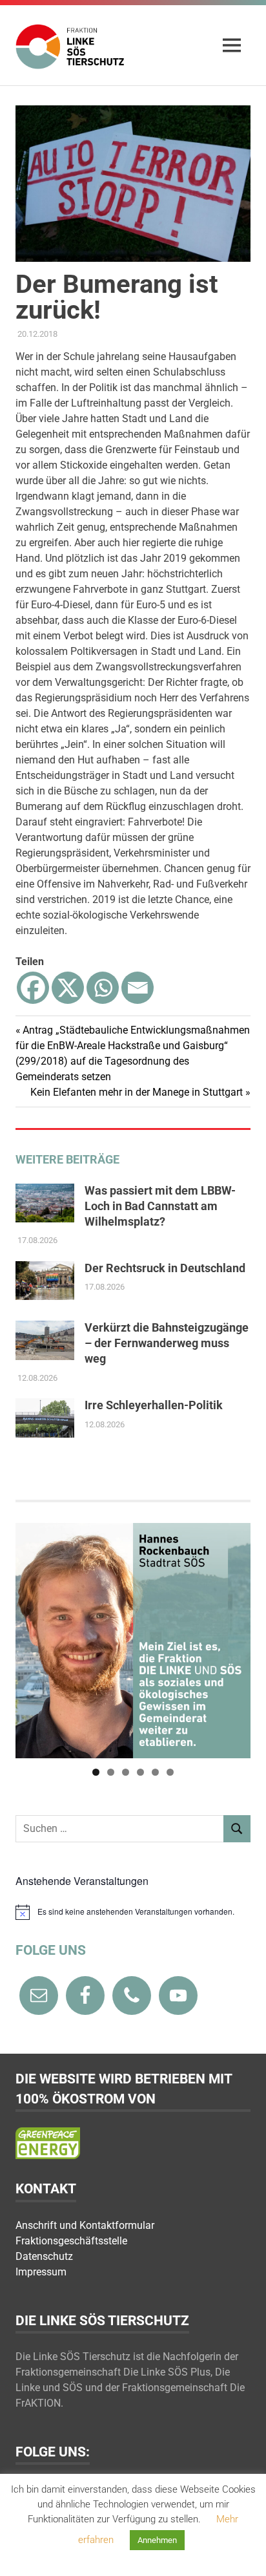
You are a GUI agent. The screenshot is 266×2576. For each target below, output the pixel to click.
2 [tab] (111, 1772)
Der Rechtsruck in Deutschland (165, 1268)
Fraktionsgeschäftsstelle (71, 2241)
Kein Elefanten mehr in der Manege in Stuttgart (137, 1092)
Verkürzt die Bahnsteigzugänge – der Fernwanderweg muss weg (167, 1343)
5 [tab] (155, 1772)
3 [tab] (126, 1772)
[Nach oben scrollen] (243, 2553)
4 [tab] (140, 1772)
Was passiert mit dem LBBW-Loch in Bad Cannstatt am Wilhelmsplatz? (160, 1206)
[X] (68, 988)
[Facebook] (33, 988)
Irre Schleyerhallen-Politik (154, 1405)
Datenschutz (44, 2256)
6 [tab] (170, 1772)
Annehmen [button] (157, 2540)
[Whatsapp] (103, 988)
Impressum (41, 2272)
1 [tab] (96, 1772)
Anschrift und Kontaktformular (85, 2225)
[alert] (133, 1912)
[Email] (138, 988)
